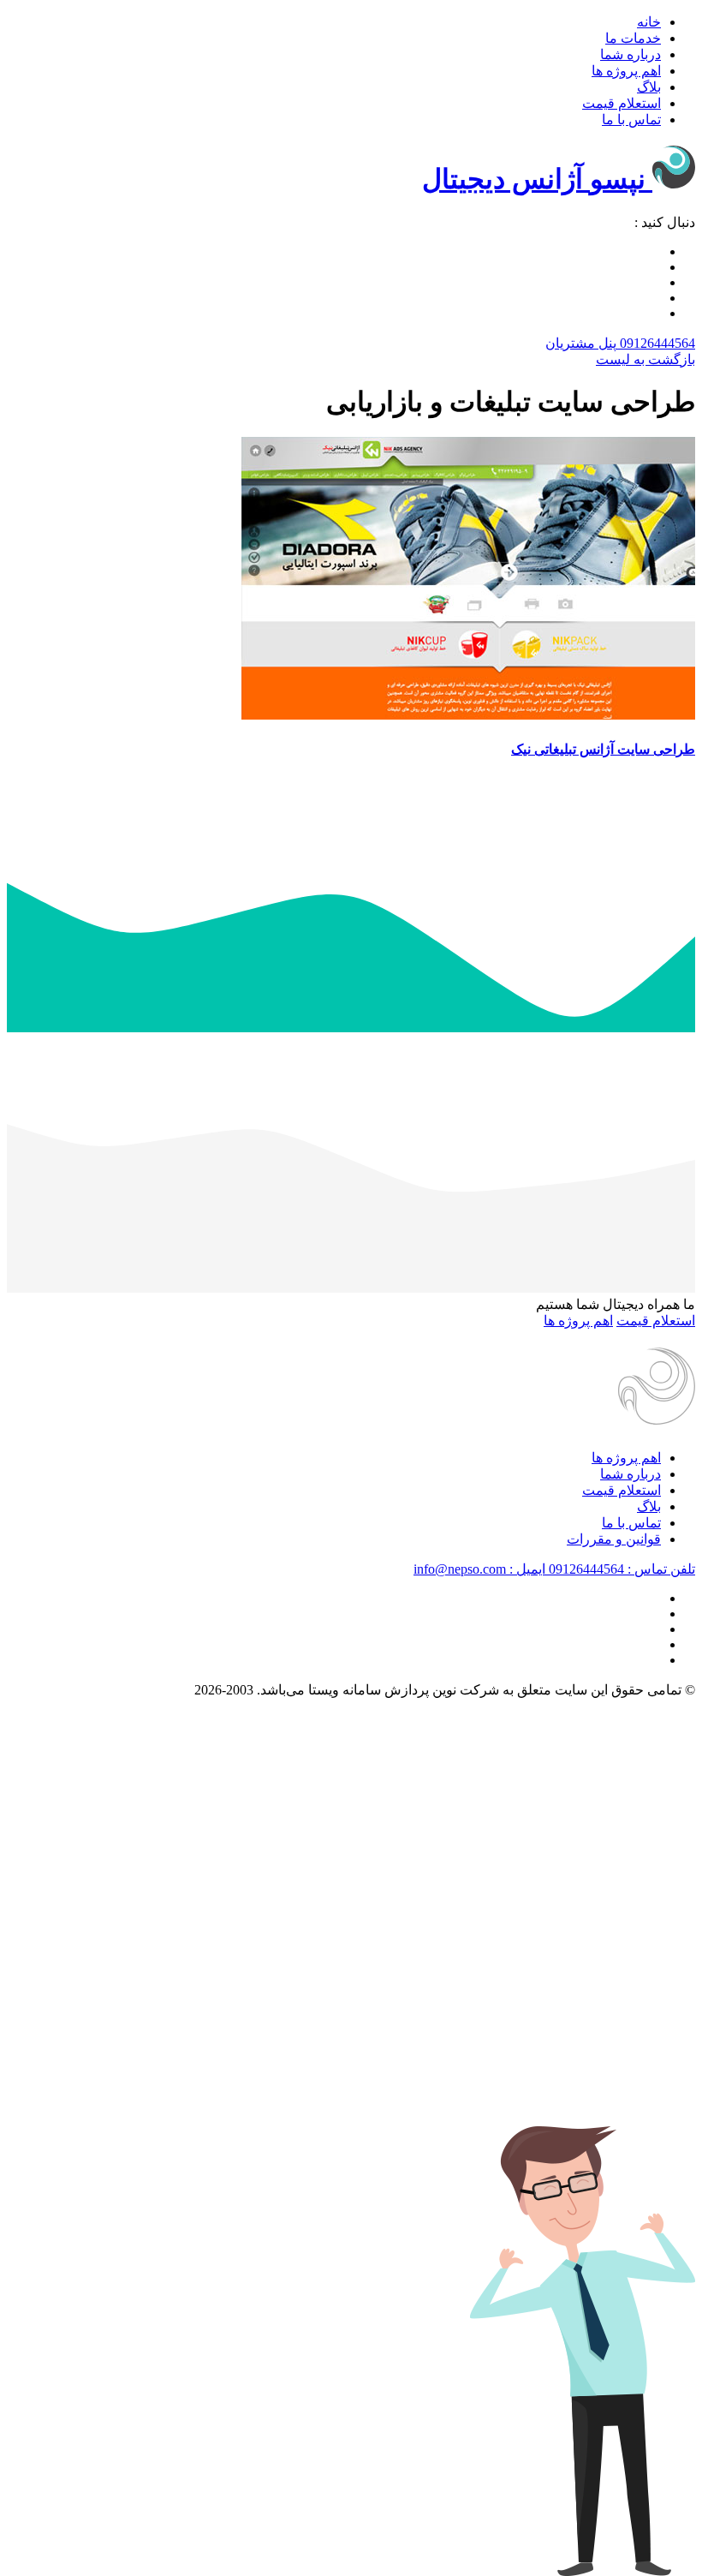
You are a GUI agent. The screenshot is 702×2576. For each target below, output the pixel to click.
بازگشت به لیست (645, 359)
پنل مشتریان (581, 343)
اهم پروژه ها (626, 71)
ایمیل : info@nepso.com (479, 1569)
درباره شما (631, 54)
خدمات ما (633, 38)
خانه (649, 22)
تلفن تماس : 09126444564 (620, 1569)
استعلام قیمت (622, 103)
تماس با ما (631, 120)
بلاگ (649, 87)
